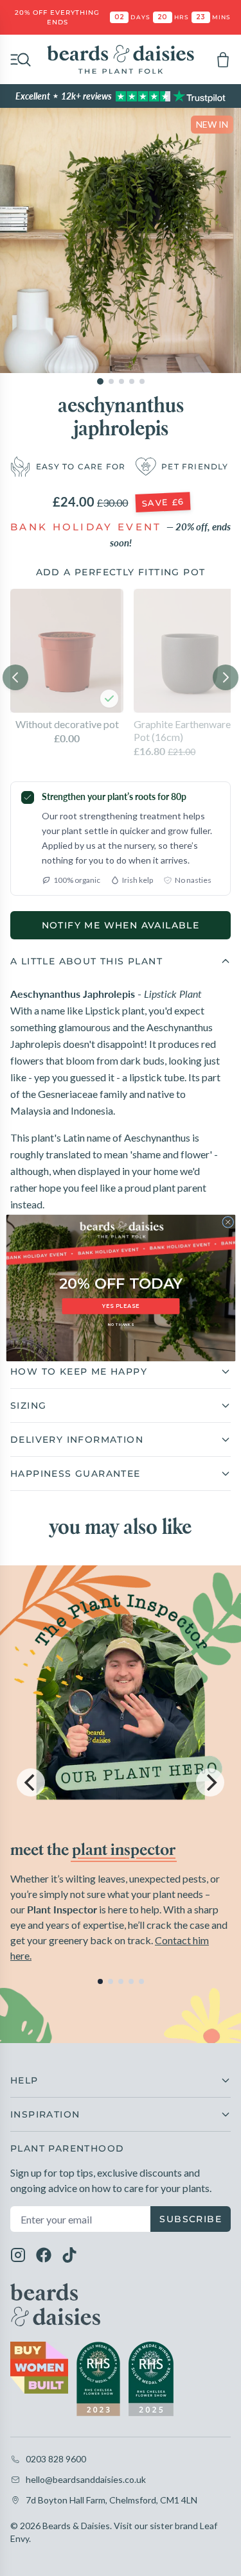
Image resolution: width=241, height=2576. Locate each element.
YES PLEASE (121, 1306)
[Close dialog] (228, 1222)
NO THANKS (120, 1325)
